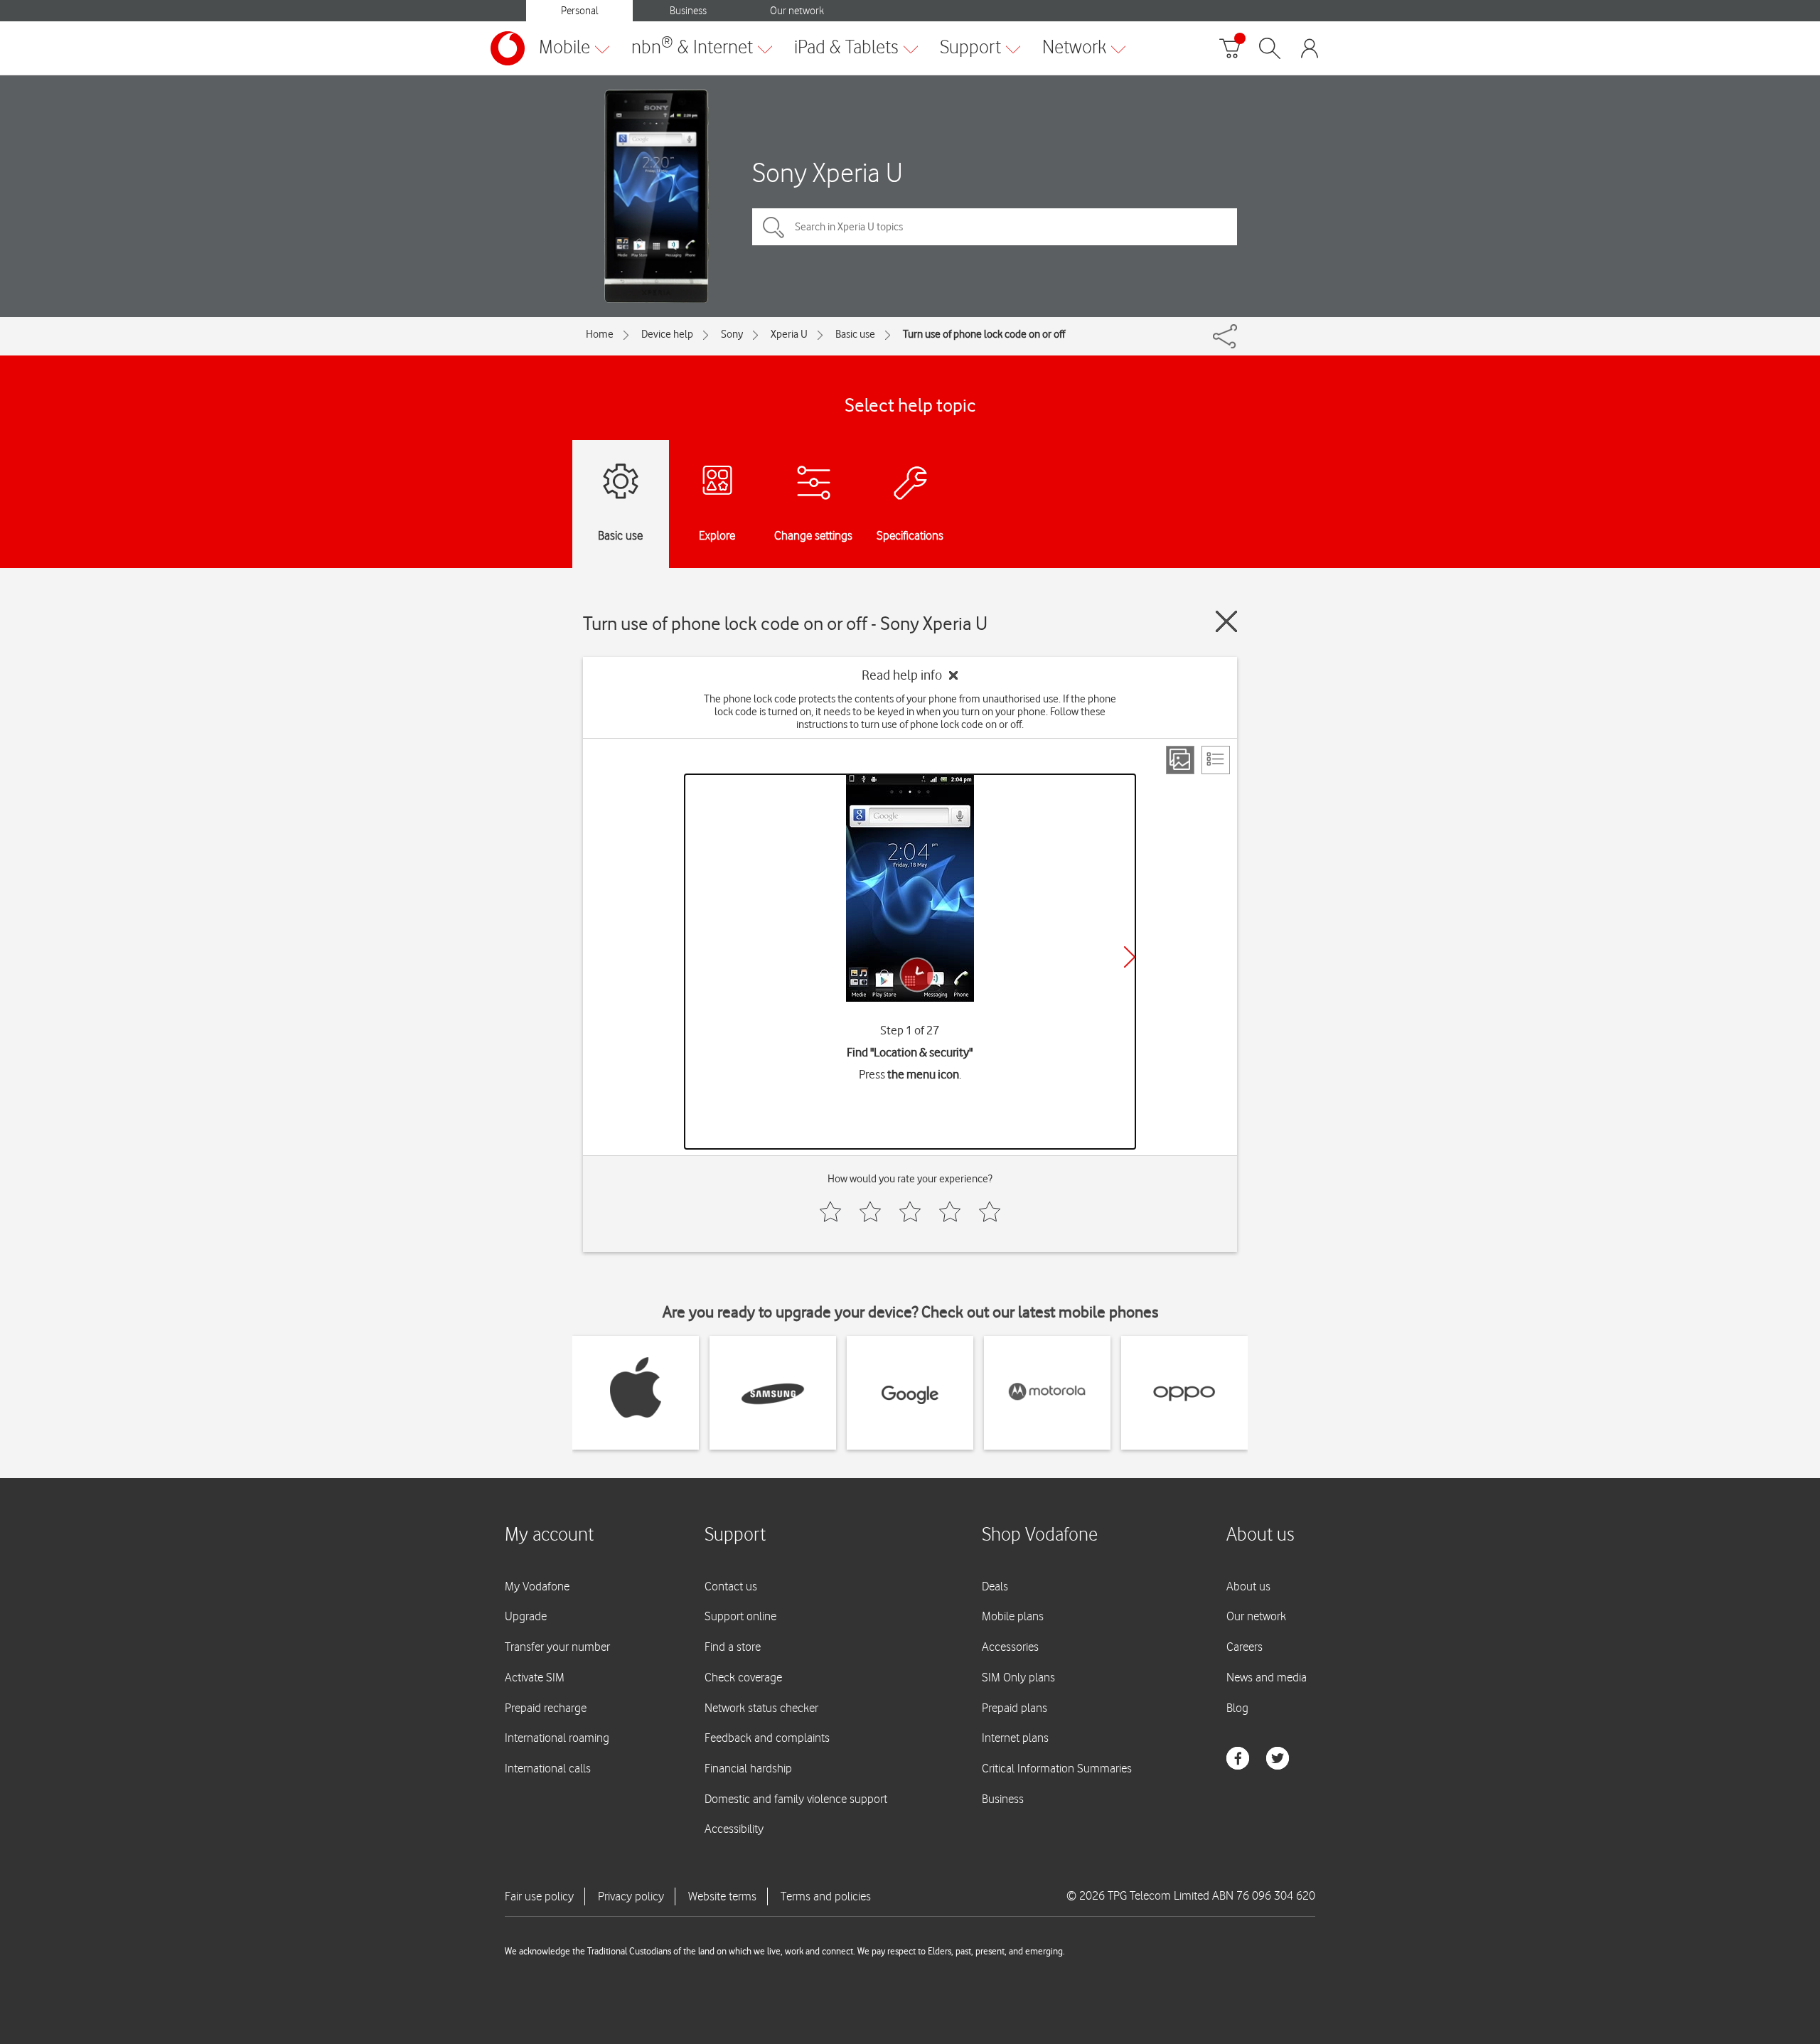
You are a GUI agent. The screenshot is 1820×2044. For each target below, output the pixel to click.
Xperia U (789, 334)
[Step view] (1180, 760)
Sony (732, 334)
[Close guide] (1226, 621)
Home (600, 334)
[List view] (1216, 760)
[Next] (1130, 957)
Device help (667, 334)
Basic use (855, 334)
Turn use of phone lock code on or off (984, 334)
